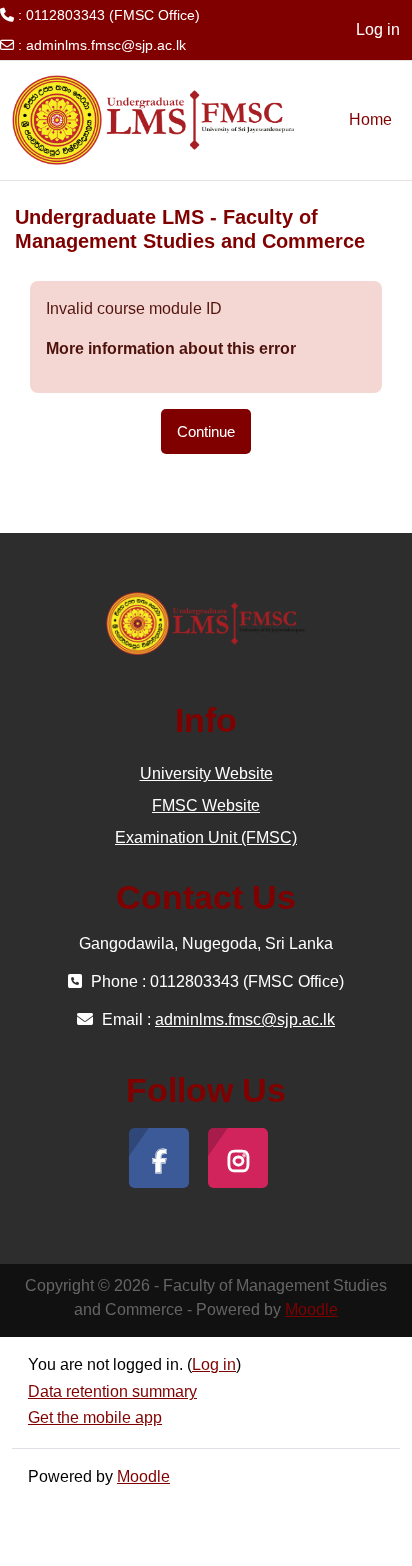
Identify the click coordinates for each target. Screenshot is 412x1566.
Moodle (311, 1309)
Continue (206, 431)
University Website (206, 773)
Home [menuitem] (370, 119)
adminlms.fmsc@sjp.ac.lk (106, 45)
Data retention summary (112, 1391)
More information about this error (171, 348)
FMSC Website (206, 805)
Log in (378, 29)
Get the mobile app (95, 1417)
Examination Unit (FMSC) (206, 837)
